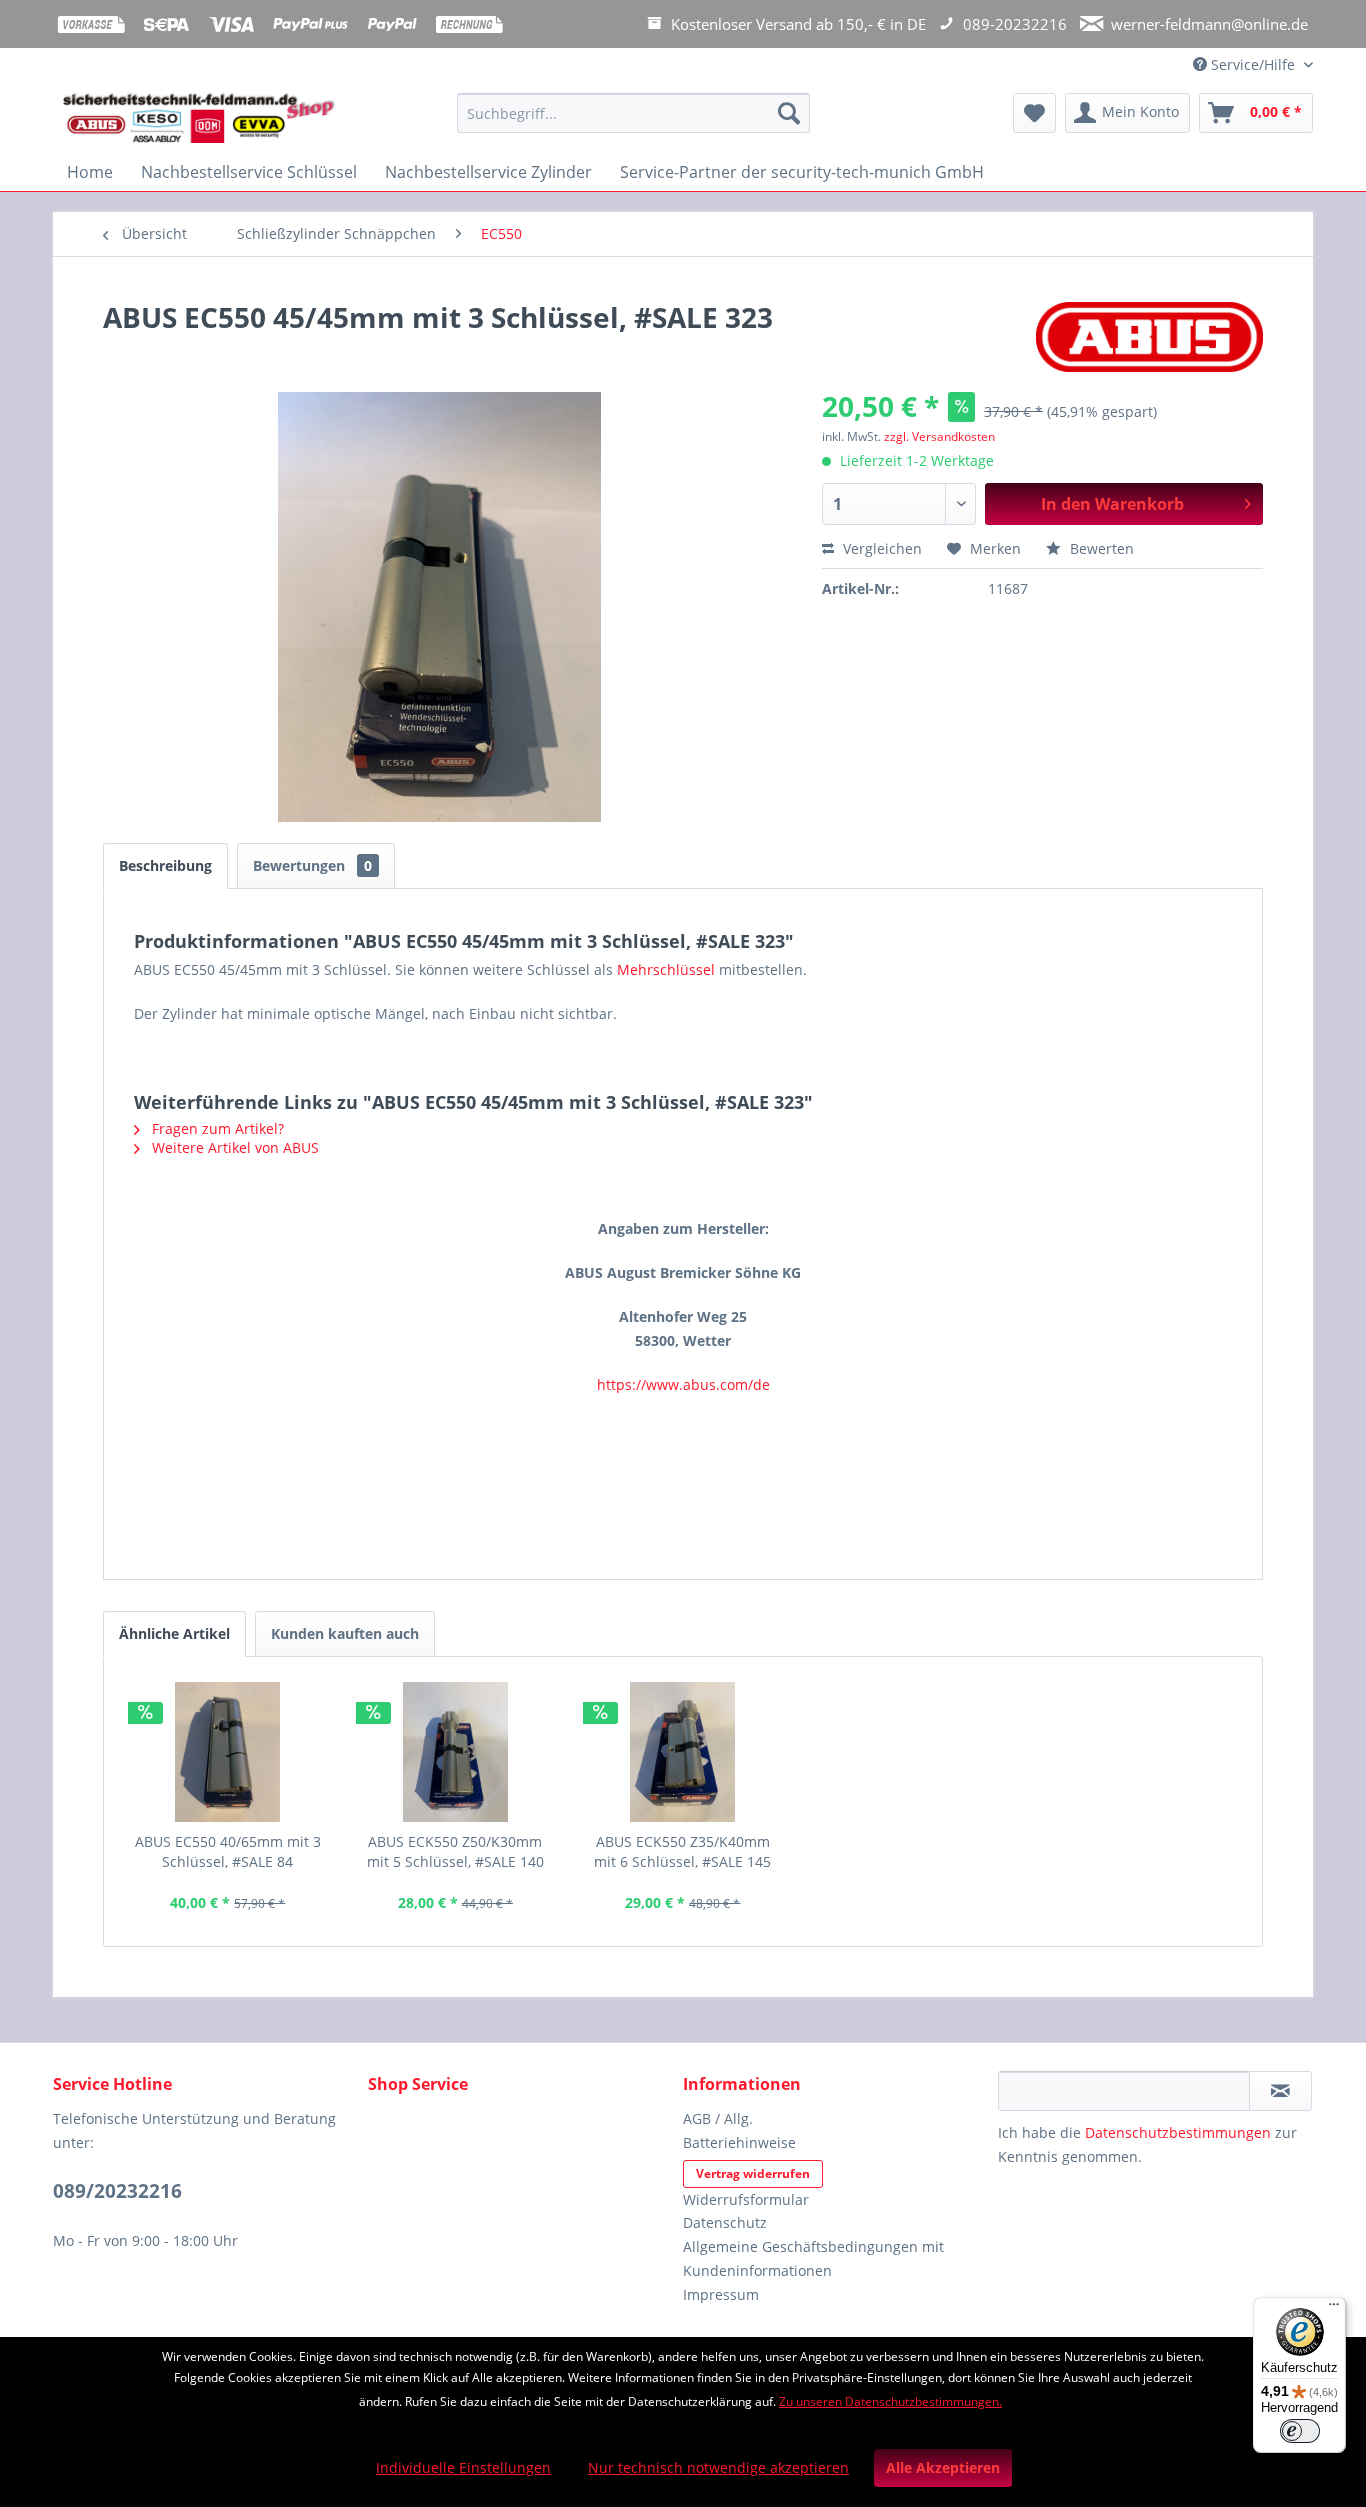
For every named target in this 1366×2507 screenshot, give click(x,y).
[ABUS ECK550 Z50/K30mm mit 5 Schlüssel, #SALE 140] (456, 1752)
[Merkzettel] (1034, 113)
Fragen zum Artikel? (216, 1128)
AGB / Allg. (718, 2118)
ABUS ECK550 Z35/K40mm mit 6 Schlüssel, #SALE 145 (682, 1851)
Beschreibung (165, 865)
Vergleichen (880, 548)
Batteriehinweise (739, 2142)
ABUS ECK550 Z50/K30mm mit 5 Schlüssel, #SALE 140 (455, 1851)
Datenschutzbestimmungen (1178, 2132)
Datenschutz (725, 2222)
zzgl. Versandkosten (939, 436)
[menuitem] (633, 122)
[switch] (1300, 2431)
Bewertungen (312, 865)
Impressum (721, 2294)
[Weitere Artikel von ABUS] (1149, 337)
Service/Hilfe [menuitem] (1253, 64)
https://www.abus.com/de (683, 1384)
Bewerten (1100, 548)
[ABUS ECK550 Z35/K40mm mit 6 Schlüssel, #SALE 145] (683, 1752)
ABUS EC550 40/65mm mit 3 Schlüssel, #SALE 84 (228, 1851)
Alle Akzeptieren (943, 2467)
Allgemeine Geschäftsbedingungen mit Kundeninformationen (813, 2258)
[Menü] (1334, 2309)
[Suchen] (789, 113)
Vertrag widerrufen (753, 2173)
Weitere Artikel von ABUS (233, 1147)
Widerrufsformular (746, 2199)
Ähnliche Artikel (174, 1633)
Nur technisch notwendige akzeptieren (718, 2467)
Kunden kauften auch (345, 1633)
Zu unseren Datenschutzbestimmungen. (890, 2401)
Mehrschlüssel (666, 969)
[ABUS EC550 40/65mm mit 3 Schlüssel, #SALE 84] (228, 1752)
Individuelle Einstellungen (463, 2467)
